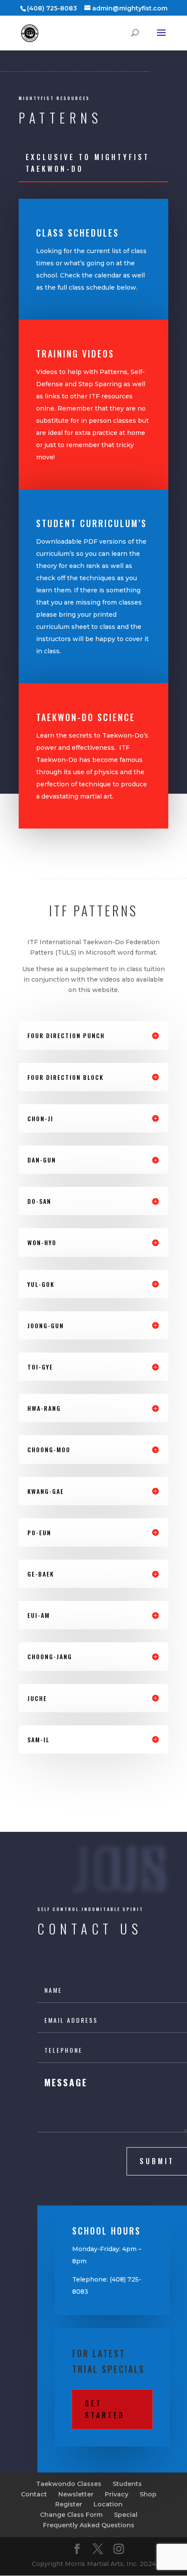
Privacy (117, 2494)
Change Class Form (71, 2515)
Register (69, 2504)
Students (127, 2484)
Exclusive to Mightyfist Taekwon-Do (88, 163)
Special (126, 2515)
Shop (148, 2494)
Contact (34, 2494)
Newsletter (76, 2494)
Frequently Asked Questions (89, 2525)
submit (157, 2161)
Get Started (105, 2409)
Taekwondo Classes (69, 2484)
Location (108, 2504)
